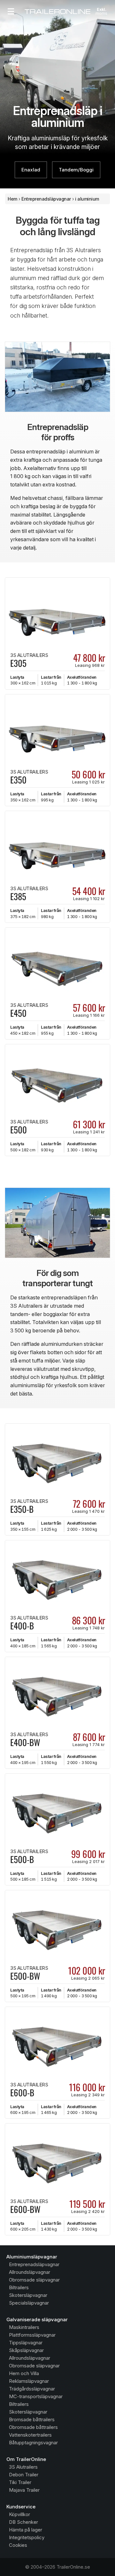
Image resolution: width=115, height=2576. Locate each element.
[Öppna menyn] (11, 12)
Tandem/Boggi (76, 170)
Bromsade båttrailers (32, 2419)
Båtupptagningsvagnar (33, 2443)
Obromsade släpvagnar (34, 2280)
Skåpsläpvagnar (26, 2350)
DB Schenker (23, 2522)
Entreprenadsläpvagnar (34, 2264)
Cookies (18, 2545)
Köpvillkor (19, 2514)
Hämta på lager (26, 2530)
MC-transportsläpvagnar (36, 2396)
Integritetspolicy (27, 2537)
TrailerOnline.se (73, 2567)
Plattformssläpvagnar (32, 2335)
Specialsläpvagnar (29, 2303)
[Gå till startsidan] (57, 12)
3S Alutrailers (23, 2467)
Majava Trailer (24, 2490)
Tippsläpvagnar (26, 2343)
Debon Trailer (24, 2475)
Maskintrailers (24, 2327)
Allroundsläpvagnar (30, 2272)
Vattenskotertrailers (30, 2435)
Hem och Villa (24, 2373)
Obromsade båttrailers (33, 2427)
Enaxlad (31, 170)
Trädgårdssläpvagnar (32, 2389)
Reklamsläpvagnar (29, 2381)
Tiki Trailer (20, 2482)
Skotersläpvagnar (28, 2295)
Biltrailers (19, 2287)
